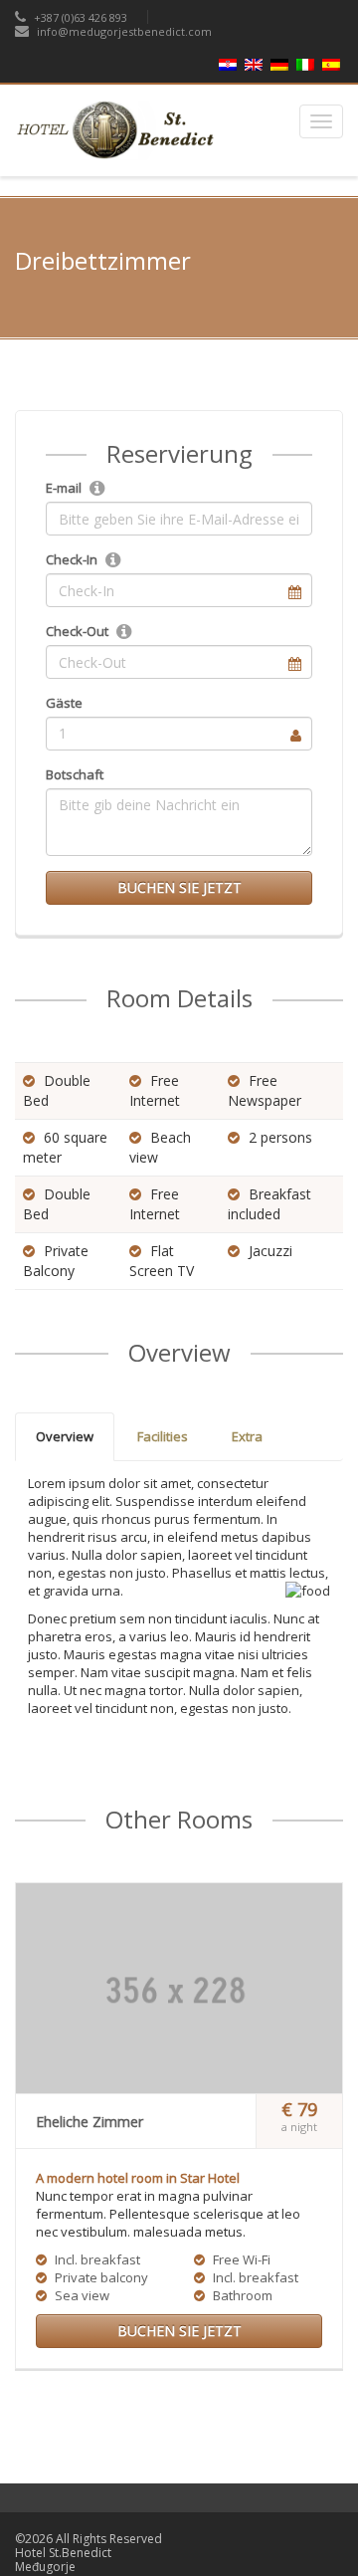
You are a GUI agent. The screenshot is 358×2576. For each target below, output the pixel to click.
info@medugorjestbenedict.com (124, 31)
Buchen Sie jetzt (179, 887)
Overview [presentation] (65, 1436)
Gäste (64, 703)
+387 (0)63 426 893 (79, 17)
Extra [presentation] (247, 1436)
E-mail (64, 488)
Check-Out (77, 631)
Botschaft (75, 774)
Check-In (72, 559)
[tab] (65, 1437)
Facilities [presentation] (163, 1436)
